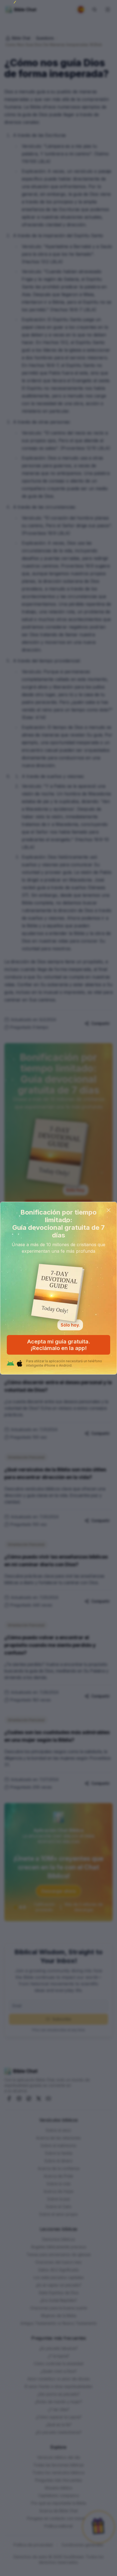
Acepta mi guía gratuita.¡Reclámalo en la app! (59, 1345)
